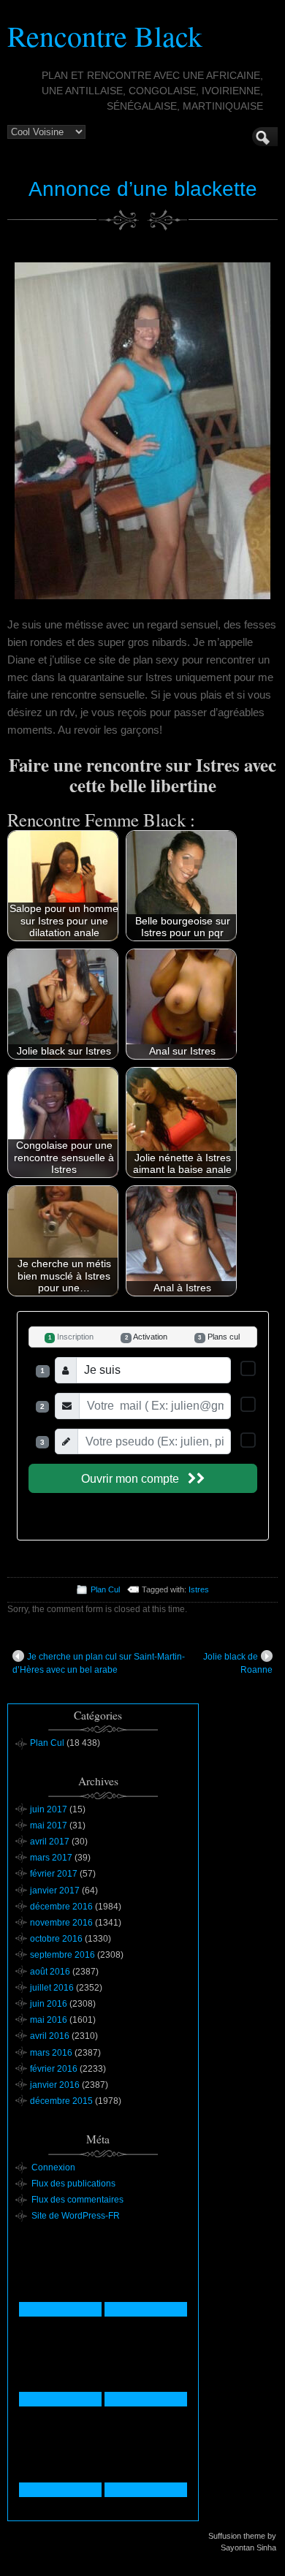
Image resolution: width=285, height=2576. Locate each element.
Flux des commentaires (77, 2200)
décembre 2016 (61, 1907)
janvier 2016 (55, 2085)
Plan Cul (105, 1589)
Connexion (53, 2167)
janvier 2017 (55, 1891)
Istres (199, 1589)
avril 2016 (50, 2036)
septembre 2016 (62, 1955)
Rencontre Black (105, 35)
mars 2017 (51, 1858)
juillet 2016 (52, 1988)
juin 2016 (49, 2004)
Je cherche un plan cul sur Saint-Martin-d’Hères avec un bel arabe (99, 1663)
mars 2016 (51, 2053)
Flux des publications (73, 2184)
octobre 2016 (56, 1939)
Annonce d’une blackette (143, 189)
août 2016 (50, 1972)
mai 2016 (49, 2020)
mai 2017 (49, 1825)
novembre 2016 (61, 1923)
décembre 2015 (61, 2101)
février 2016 (54, 2069)
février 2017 (54, 1874)
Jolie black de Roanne (238, 1663)
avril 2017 (50, 1842)
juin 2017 (49, 1809)
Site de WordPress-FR (76, 2216)
